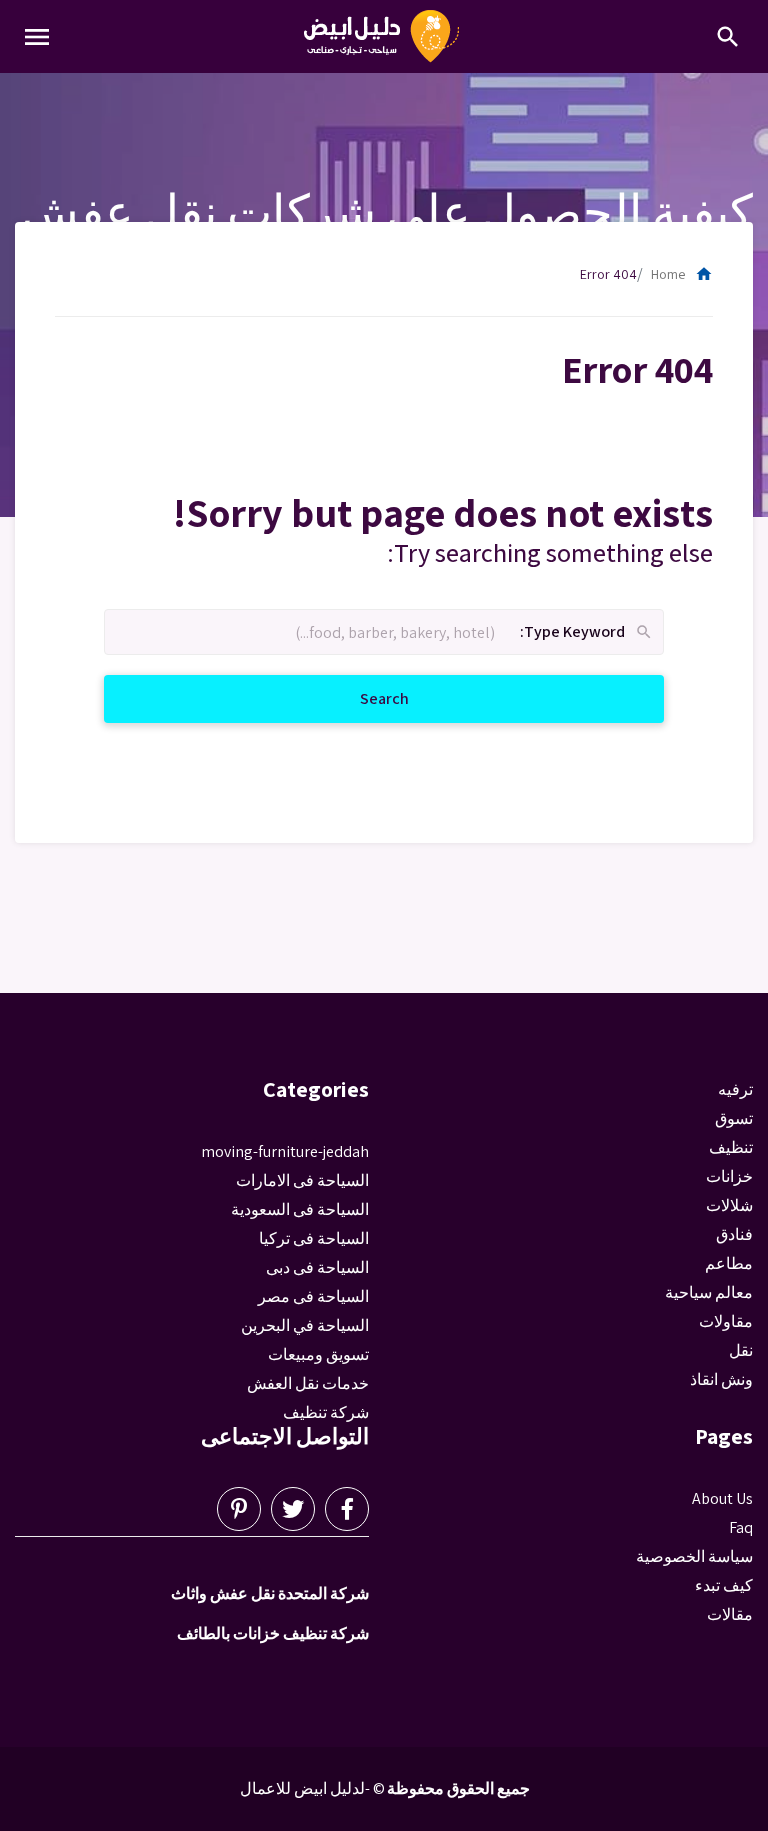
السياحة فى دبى (317, 1267)
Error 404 (608, 274)
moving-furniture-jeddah (285, 1151)
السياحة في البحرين (305, 1325)
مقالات (730, 1614)
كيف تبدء (724, 1585)
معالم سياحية (709, 1292)
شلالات (729, 1205)
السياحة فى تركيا (314, 1238)
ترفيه (735, 1089)
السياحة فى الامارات (302, 1180)
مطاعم (729, 1263)
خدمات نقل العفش (308, 1383)
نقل (741, 1350)
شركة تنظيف (326, 1412)
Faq (741, 1527)
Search (360, 698)
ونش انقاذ (721, 1379)
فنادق (734, 1234)
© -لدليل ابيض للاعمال (312, 1788)
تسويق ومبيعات (318, 1354)
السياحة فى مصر (313, 1296)
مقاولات (726, 1321)
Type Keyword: (587, 632)
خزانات (729, 1176)
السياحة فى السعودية (300, 1209)
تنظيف (731, 1147)
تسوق (734, 1118)
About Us (722, 1498)
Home (682, 274)
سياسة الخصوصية (694, 1556)
